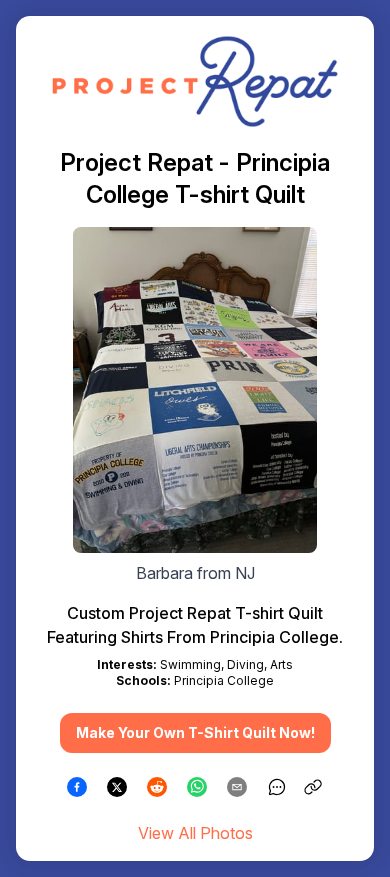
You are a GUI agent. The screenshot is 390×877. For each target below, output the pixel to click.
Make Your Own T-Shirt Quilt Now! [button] (195, 732)
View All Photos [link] (195, 833)
